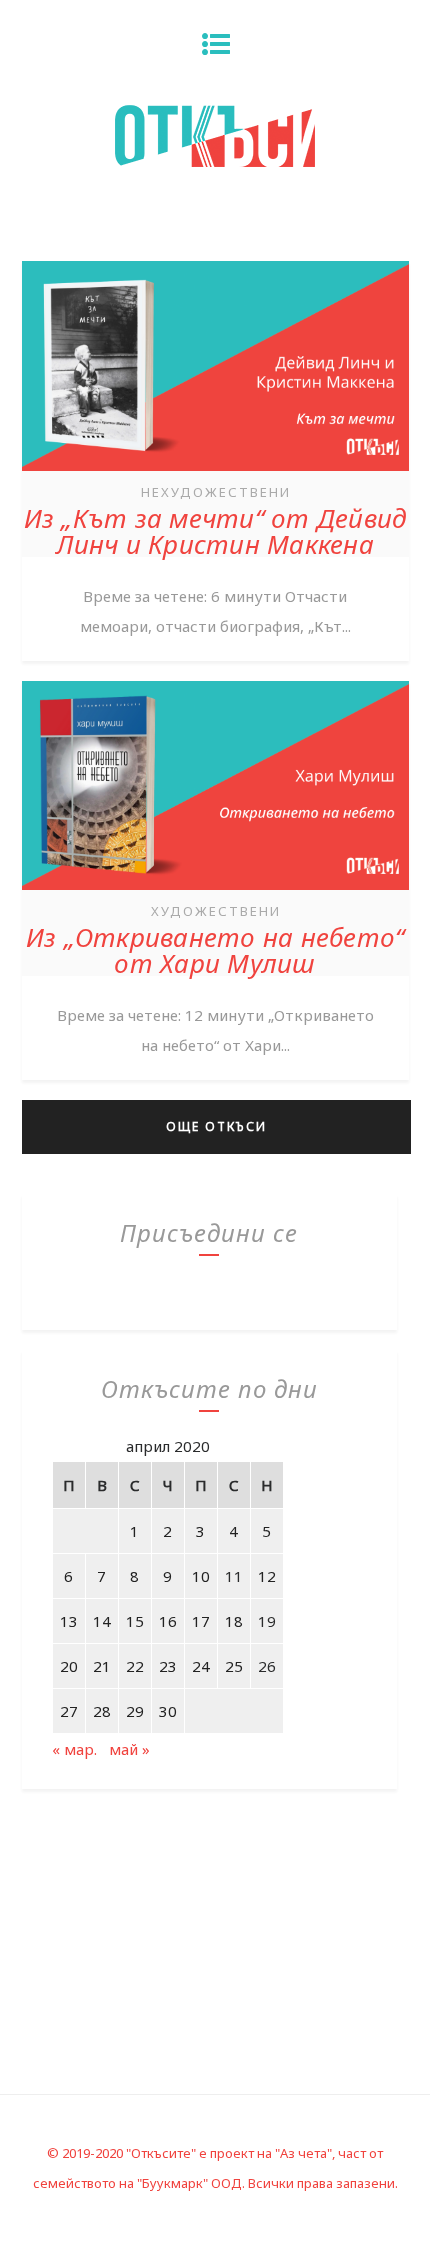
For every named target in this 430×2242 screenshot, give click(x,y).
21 (102, 1666)
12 (267, 1576)
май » (129, 1749)
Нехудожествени (216, 492)
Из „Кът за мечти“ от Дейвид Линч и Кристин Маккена (215, 531)
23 (168, 1666)
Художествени (216, 911)
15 (135, 1621)
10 (201, 1576)
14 (102, 1621)
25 (234, 1666)
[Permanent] (215, 473)
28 (102, 1711)
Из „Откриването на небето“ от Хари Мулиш (215, 950)
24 (201, 1666)
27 (69, 1711)
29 (135, 1711)
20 (69, 1666)
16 (168, 1621)
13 (69, 1621)
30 (168, 1711)
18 (234, 1621)
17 (201, 1621)
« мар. (74, 1749)
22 (135, 1666)
